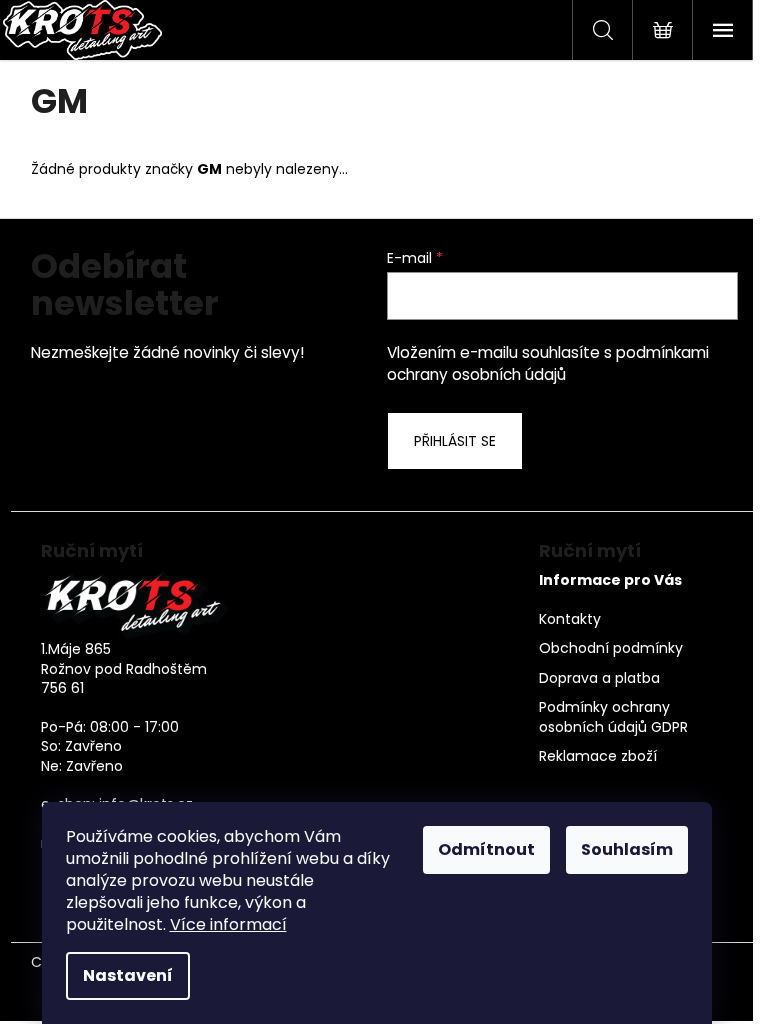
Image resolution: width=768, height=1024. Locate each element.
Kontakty (570, 619)
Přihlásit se (455, 441)
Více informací (228, 924)
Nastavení (128, 975)
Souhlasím (627, 849)
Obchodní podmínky (611, 648)
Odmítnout (486, 849)
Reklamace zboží (598, 756)
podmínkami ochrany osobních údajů (548, 363)
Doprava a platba (599, 678)
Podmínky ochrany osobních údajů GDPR (613, 717)
